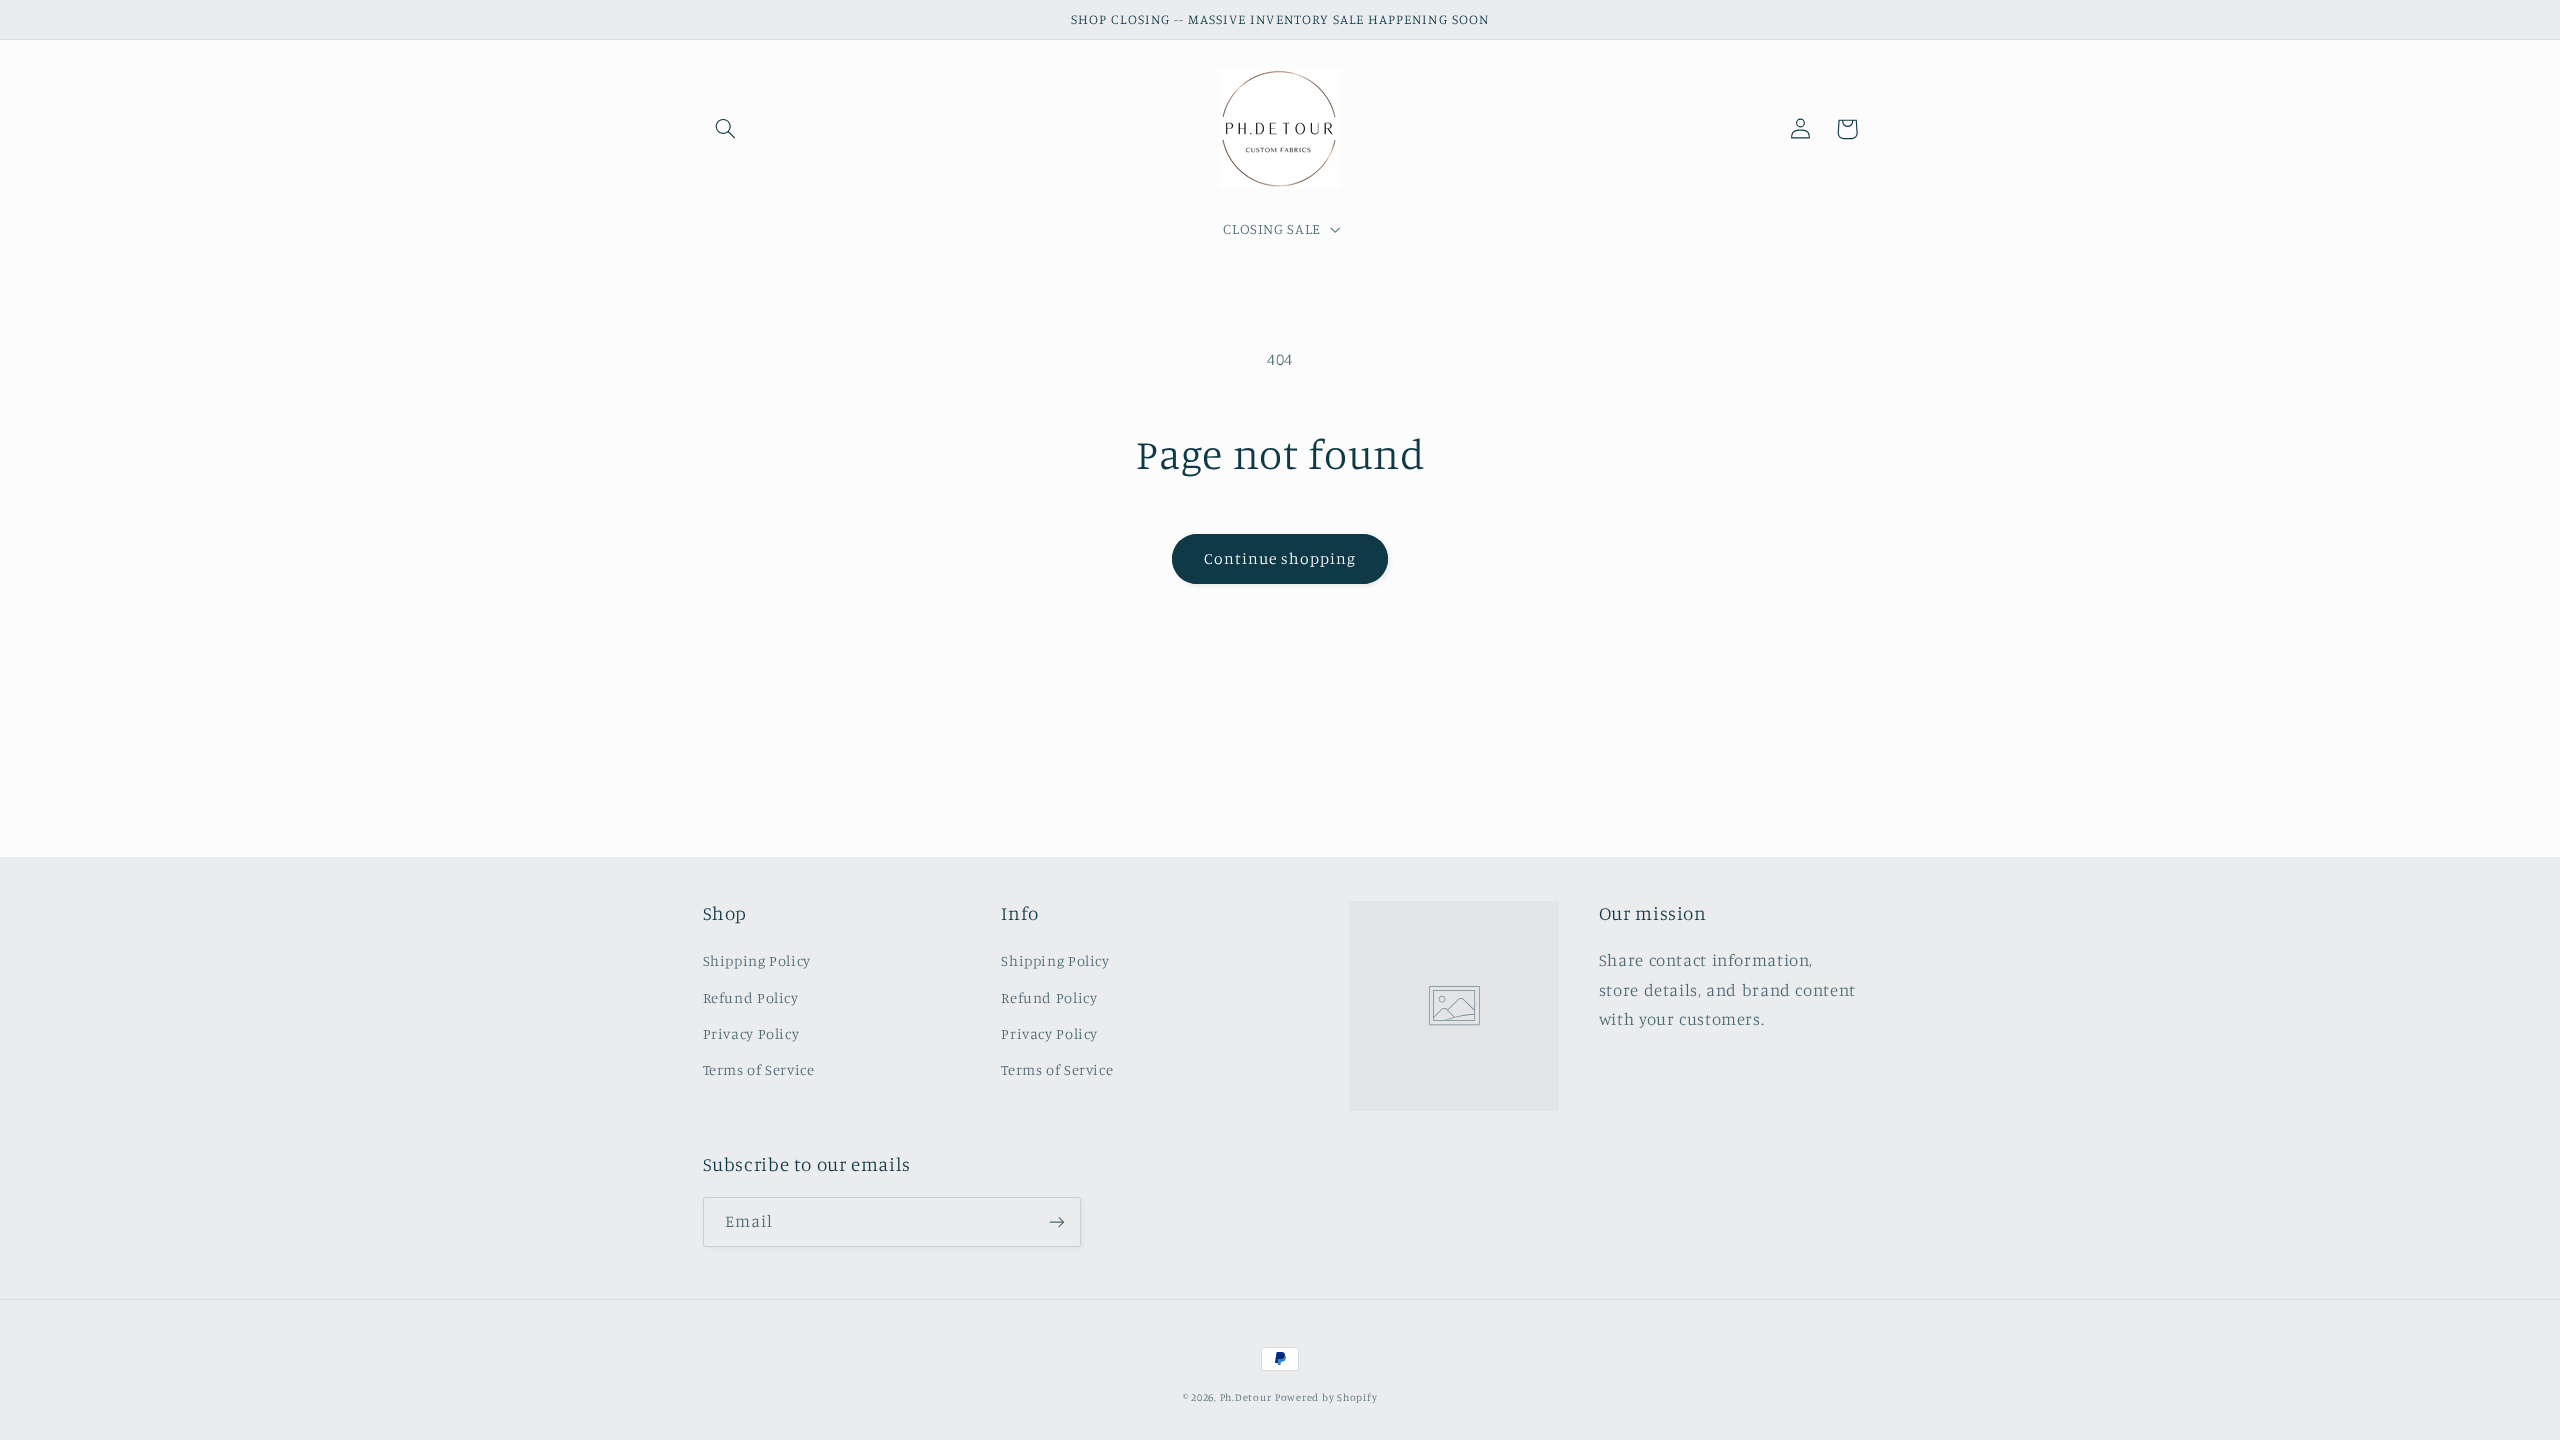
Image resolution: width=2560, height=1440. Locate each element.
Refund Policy (751, 997)
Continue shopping (1280, 558)
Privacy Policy (751, 1033)
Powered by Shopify (1326, 1397)
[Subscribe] (1056, 1221)
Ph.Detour (1246, 1397)
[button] (726, 129)
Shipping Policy (757, 960)
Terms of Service (759, 1069)
